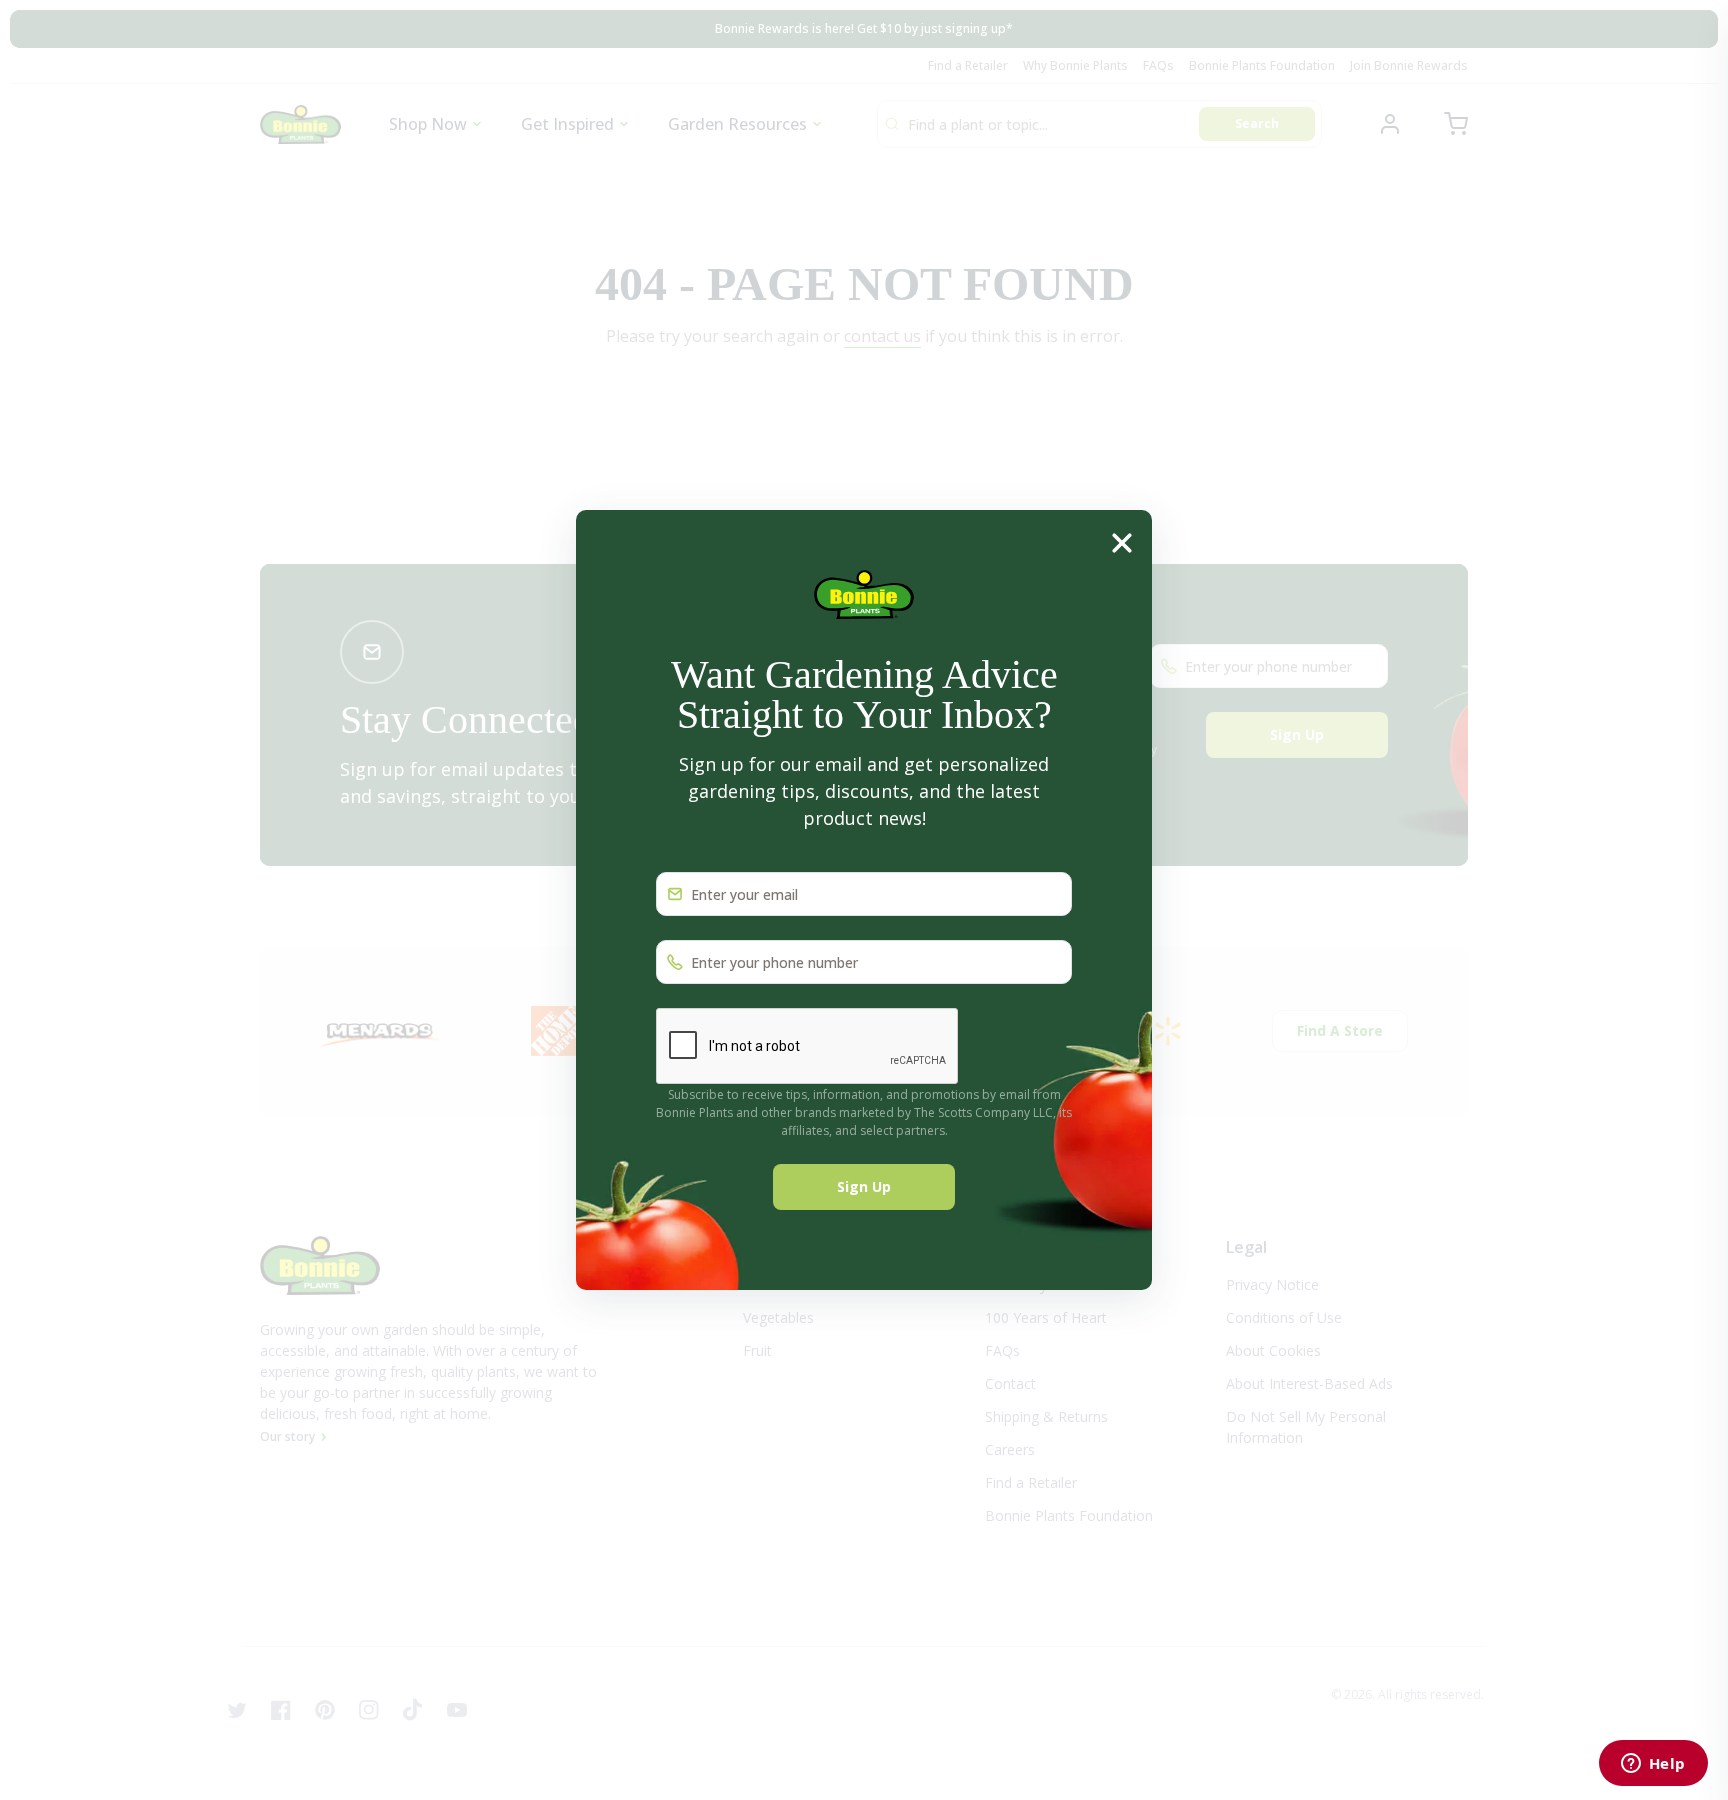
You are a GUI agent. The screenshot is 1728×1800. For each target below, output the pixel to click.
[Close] (1122, 541)
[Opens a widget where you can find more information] (1653, 1765)
